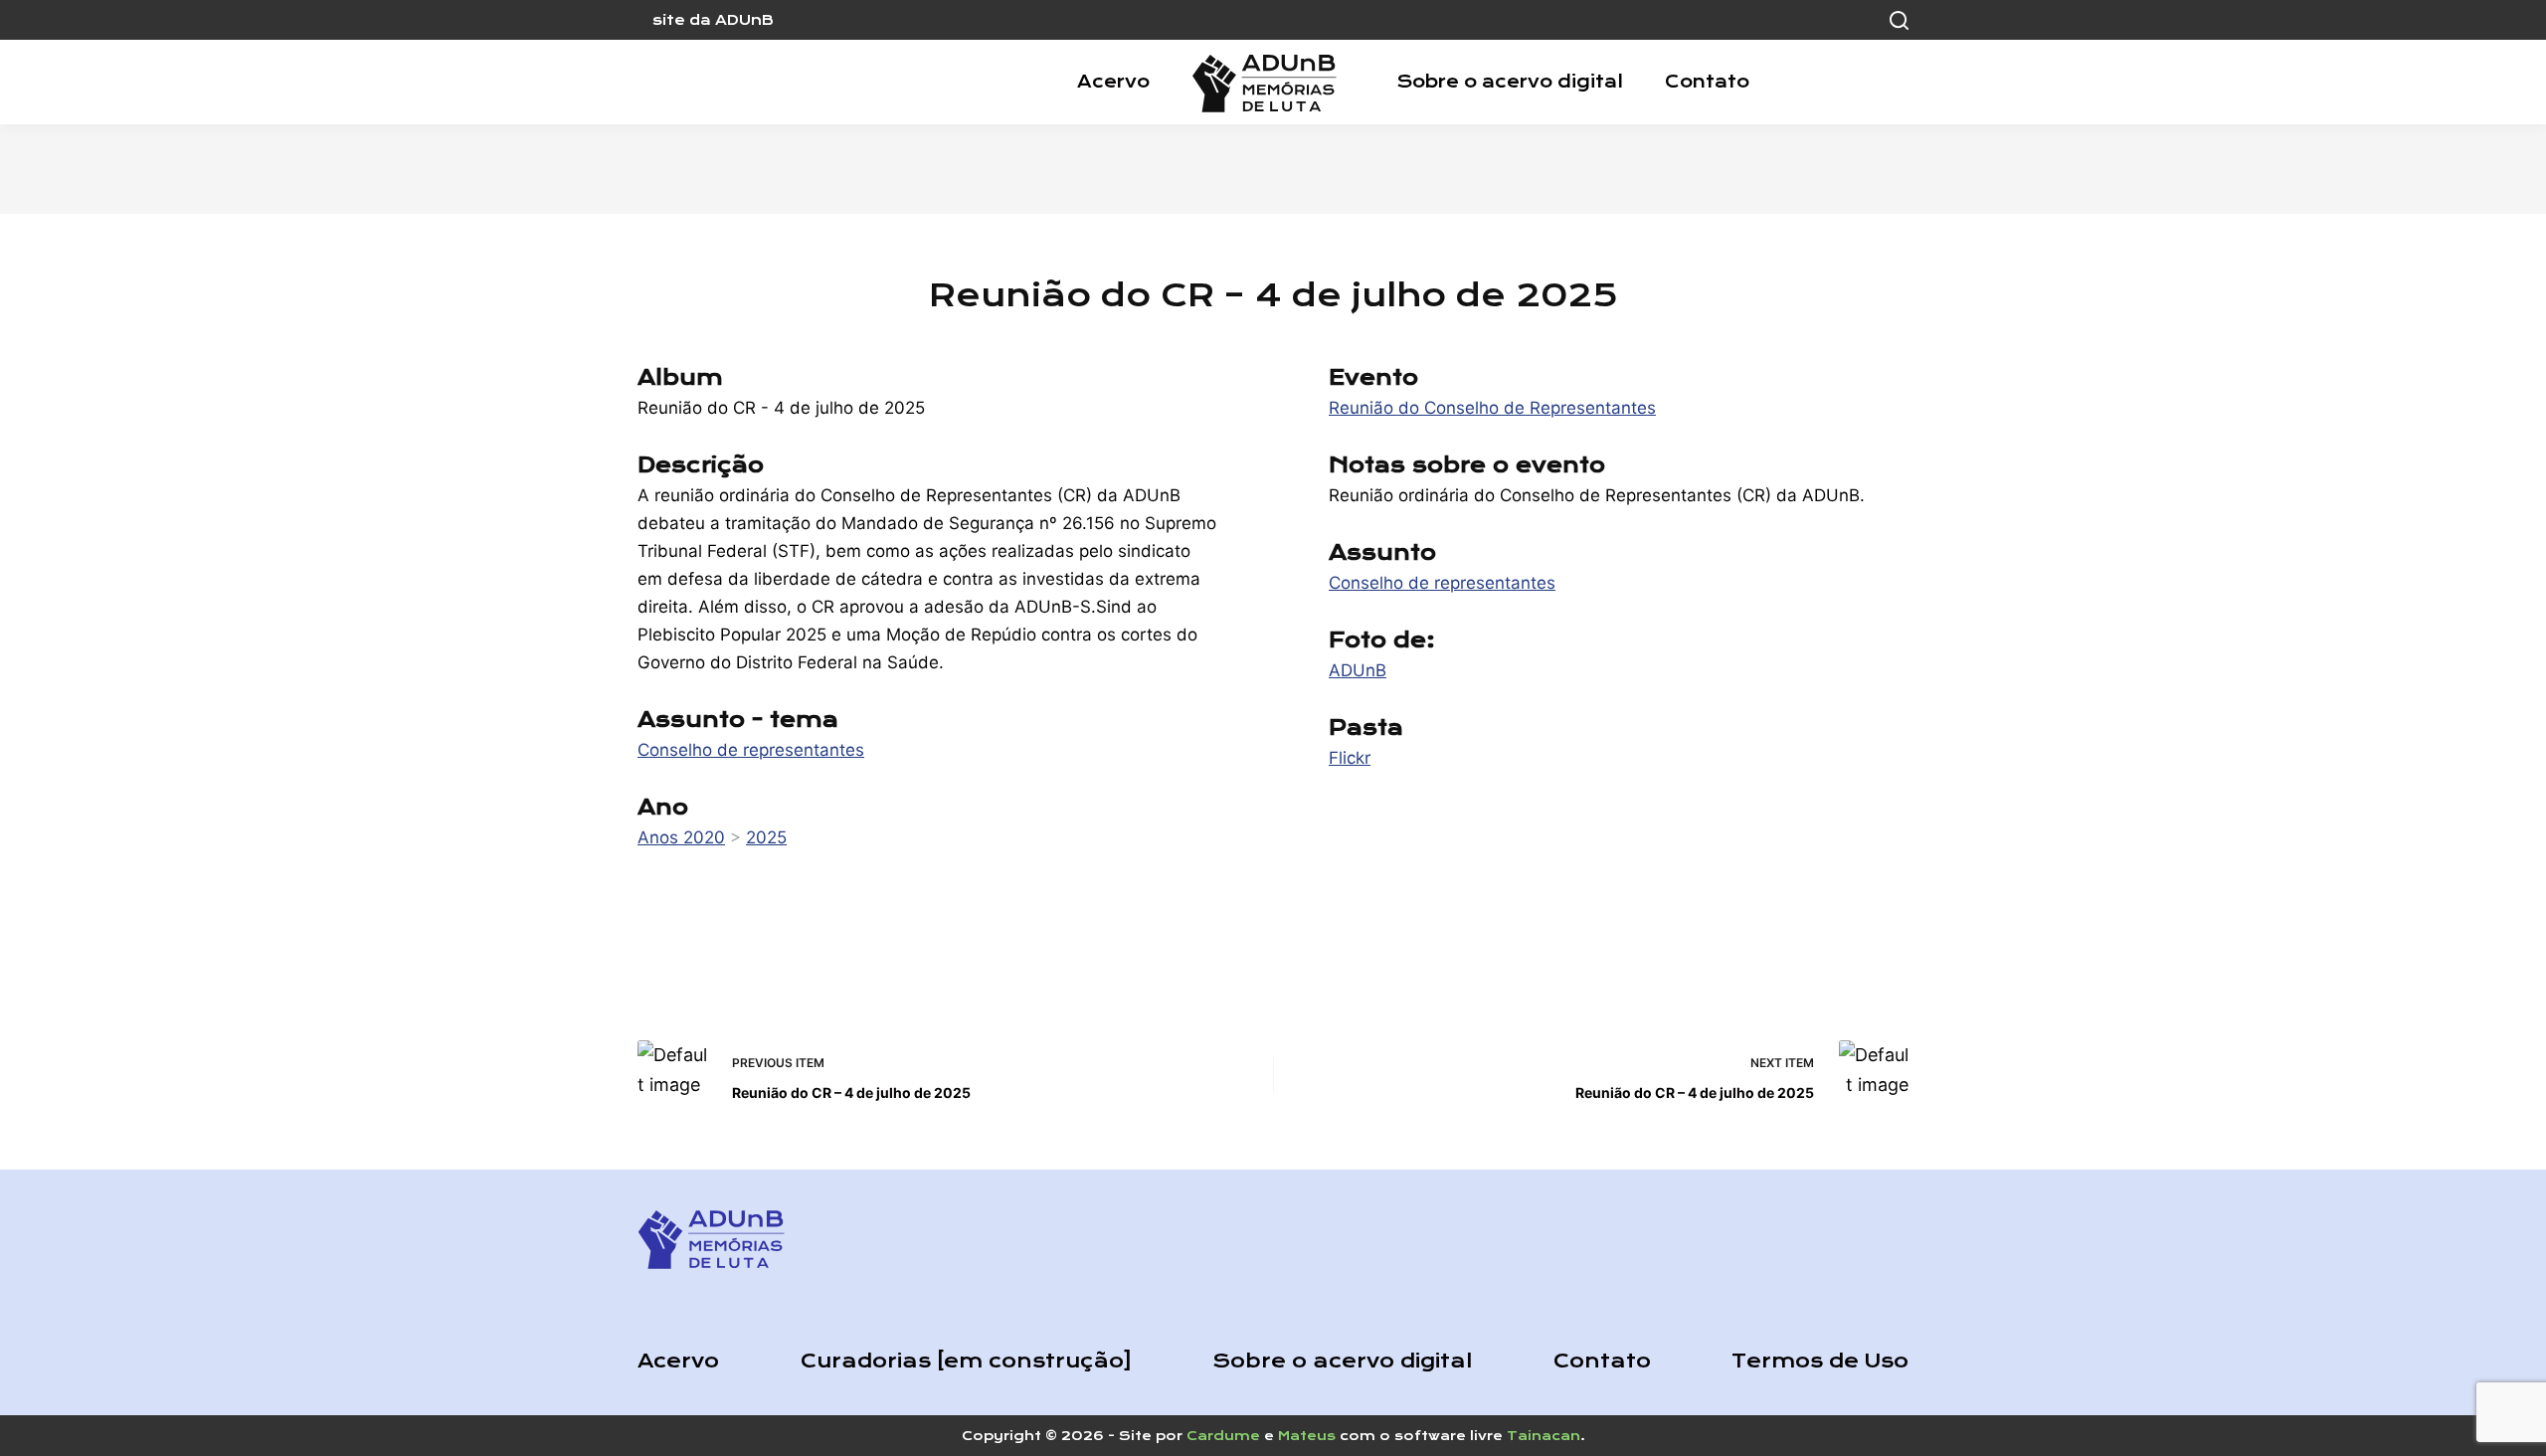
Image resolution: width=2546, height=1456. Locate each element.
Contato (1707, 82)
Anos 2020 (681, 837)
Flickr (1350, 758)
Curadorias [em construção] (966, 1361)
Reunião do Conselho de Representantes (1492, 408)
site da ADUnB (713, 20)
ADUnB (1358, 670)
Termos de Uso (1820, 1361)
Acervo (1113, 82)
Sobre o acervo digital (1510, 82)
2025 (766, 837)
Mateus (1307, 1436)
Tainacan (1544, 1436)
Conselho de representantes (751, 750)
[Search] (1899, 20)
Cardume (1223, 1436)
